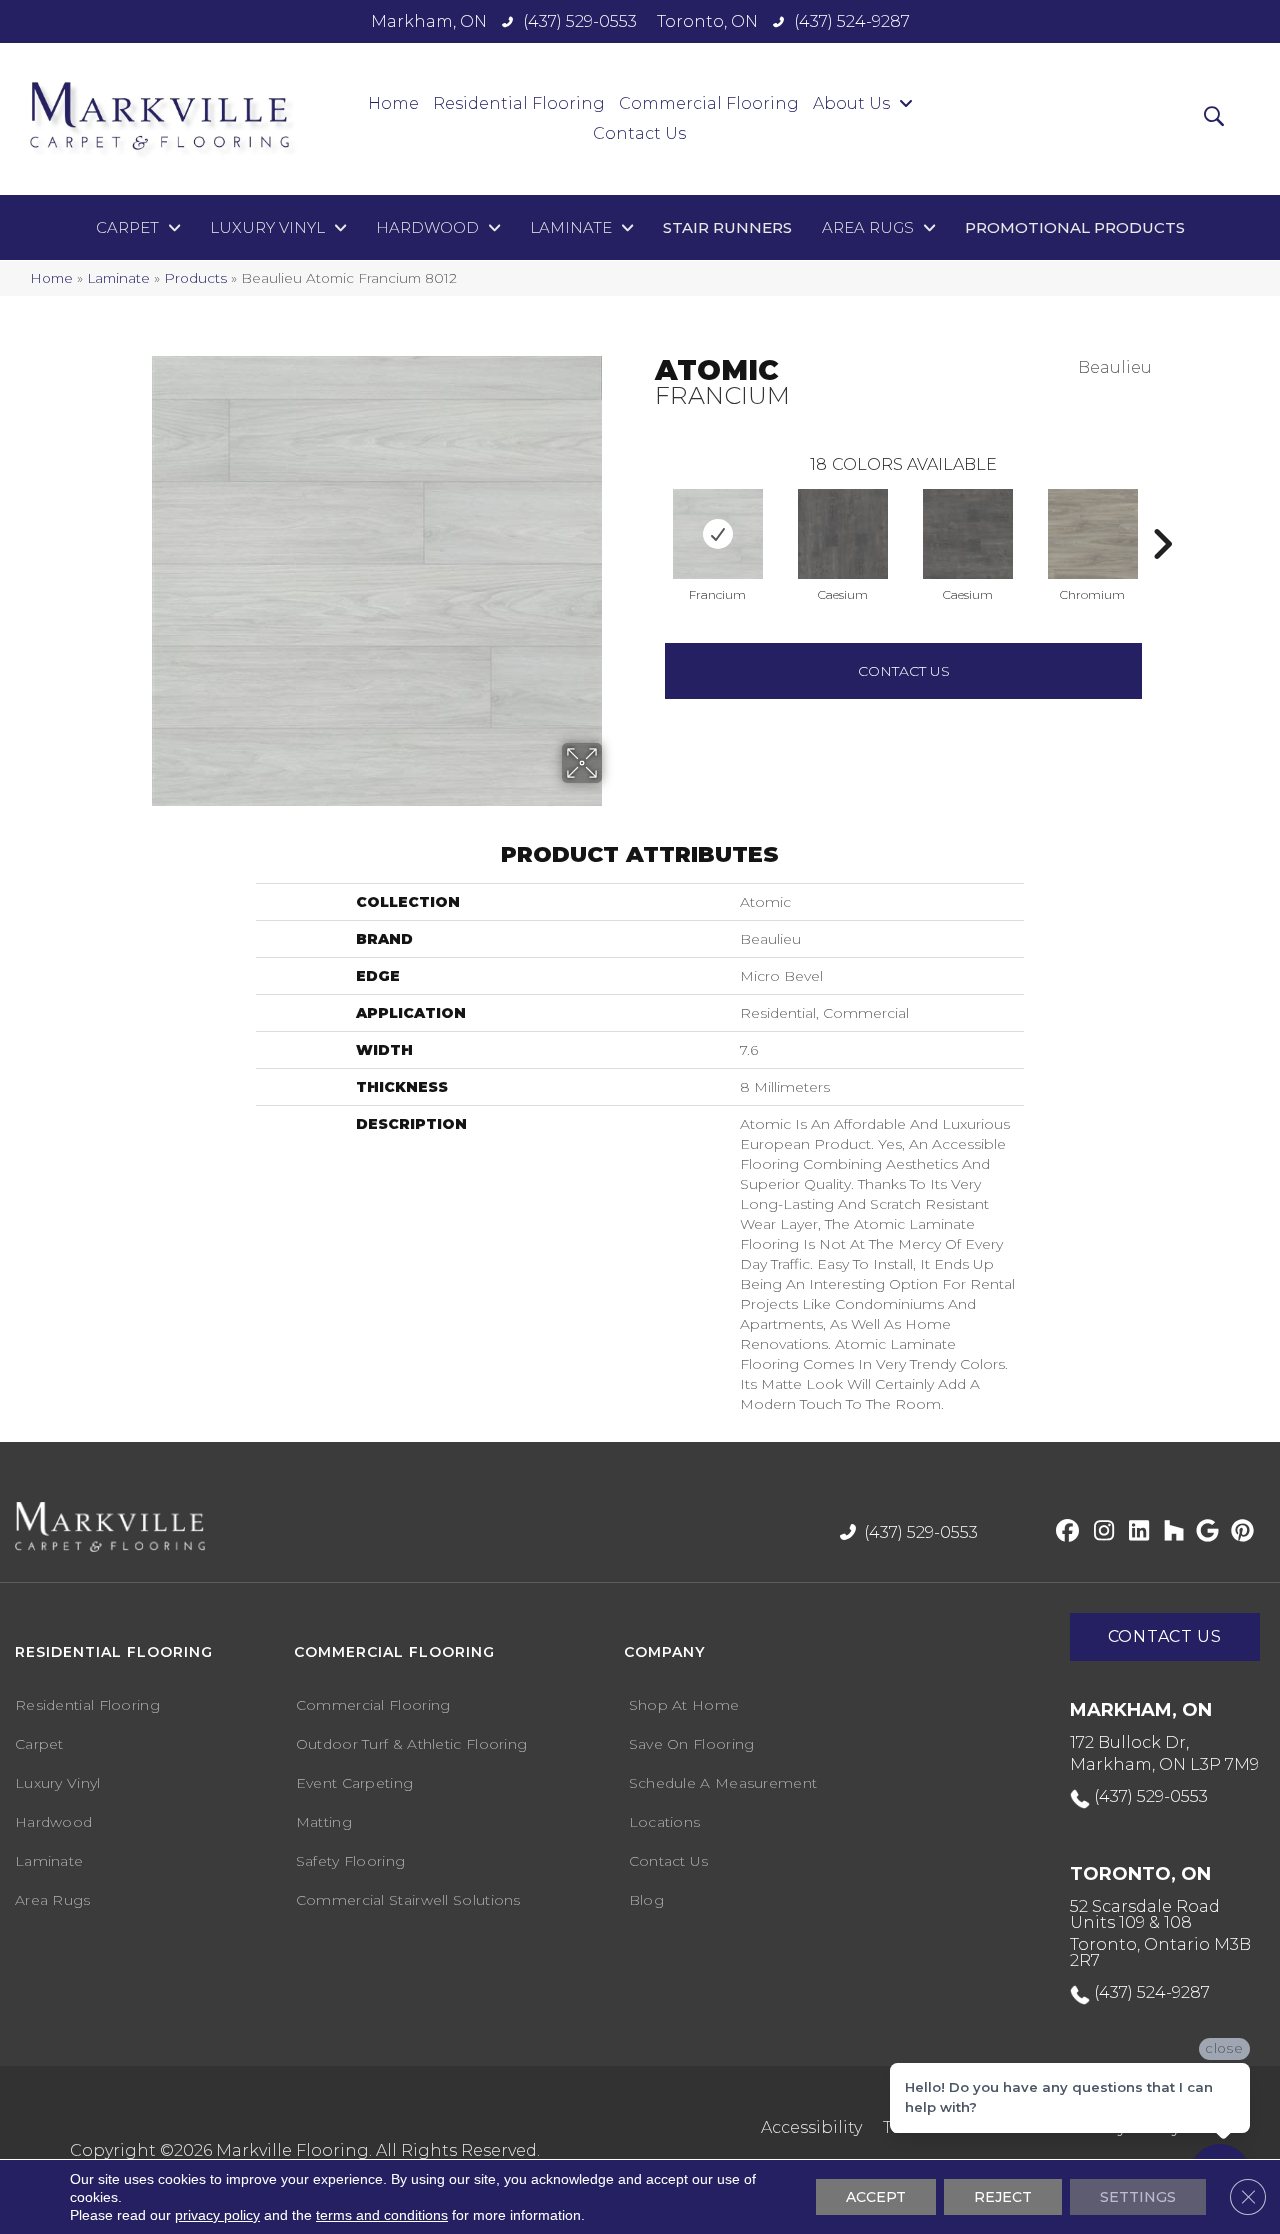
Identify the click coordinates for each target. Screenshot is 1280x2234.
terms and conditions (382, 2215)
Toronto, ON (707, 21)
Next (1162, 514)
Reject (1003, 2197)
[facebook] (1064, 1532)
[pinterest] (1239, 1532)
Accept (876, 2197)
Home (51, 278)
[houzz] (1169, 1532)
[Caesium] (843, 534)
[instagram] (1099, 1532)
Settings (1138, 2197)
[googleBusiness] (1204, 1532)
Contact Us (904, 671)
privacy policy (217, 2215)
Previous (645, 514)
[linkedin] (1134, 1532)
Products (195, 278)
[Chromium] (1093, 534)
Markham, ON (429, 21)
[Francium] (718, 534)
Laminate (118, 278)
